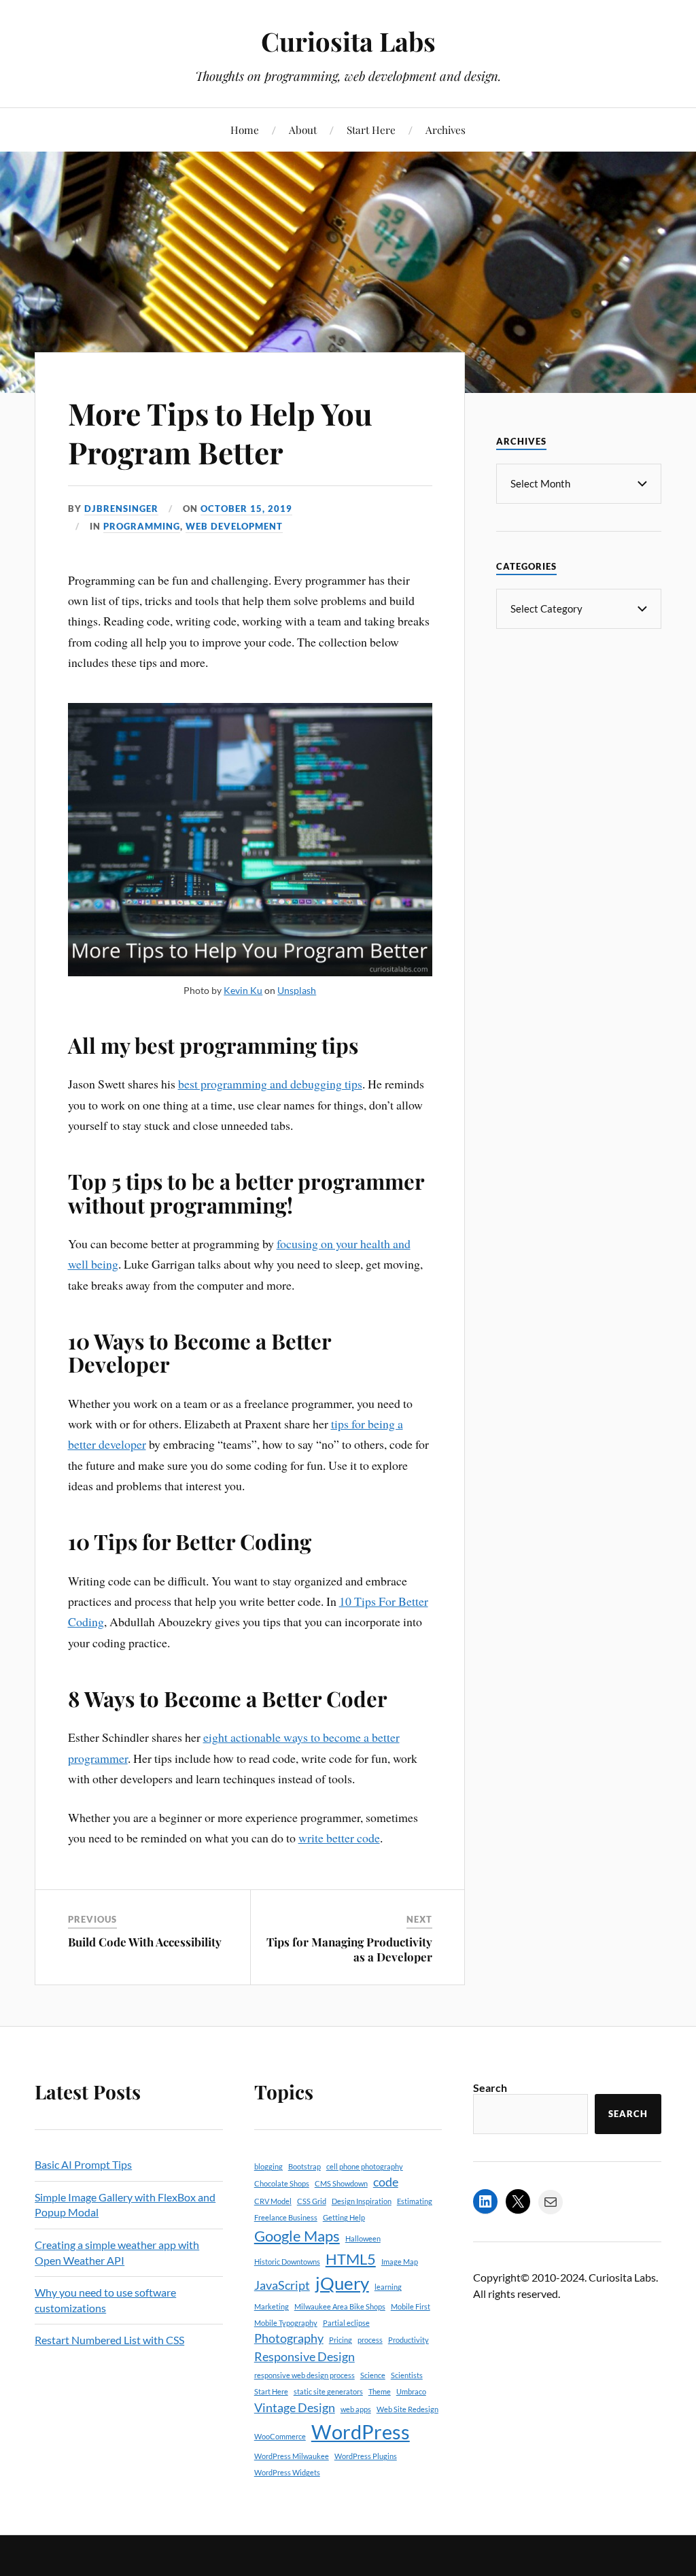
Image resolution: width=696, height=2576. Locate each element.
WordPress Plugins (366, 2456)
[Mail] (551, 2202)
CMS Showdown (341, 2183)
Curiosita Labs (348, 41)
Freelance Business (286, 2217)
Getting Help (344, 2217)
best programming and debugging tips (270, 1084)
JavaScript (282, 2285)
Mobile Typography (286, 2323)
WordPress (361, 2432)
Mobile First (411, 2306)
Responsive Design (304, 2357)
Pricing (341, 2340)
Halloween (363, 2238)
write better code (339, 1838)
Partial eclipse (346, 2323)
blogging (268, 2166)
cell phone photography (365, 2166)
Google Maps (297, 2236)
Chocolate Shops (282, 2183)
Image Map (400, 2262)
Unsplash (297, 990)
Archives (446, 130)
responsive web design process (304, 2375)
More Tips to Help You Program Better (220, 432)
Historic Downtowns (287, 2262)
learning (388, 2287)
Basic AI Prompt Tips (83, 2164)
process (370, 2340)
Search (490, 2088)
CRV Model (273, 2201)
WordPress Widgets (287, 2472)
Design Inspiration (362, 2201)
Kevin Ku (243, 990)
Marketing (272, 2306)
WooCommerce (280, 2436)
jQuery (342, 2283)
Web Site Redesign (407, 2409)
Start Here (371, 130)
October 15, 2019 (246, 509)
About (303, 130)
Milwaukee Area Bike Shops (340, 2306)
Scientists (407, 2375)
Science (373, 2375)
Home (245, 130)
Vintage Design (295, 2408)
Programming (142, 526)
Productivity (408, 2340)
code (386, 2182)
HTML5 (351, 2259)
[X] (518, 2201)
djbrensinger (121, 509)
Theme (380, 2391)
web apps (356, 2409)
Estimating (415, 2201)
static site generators (328, 2391)
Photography (289, 2338)
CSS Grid (312, 2201)
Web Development (234, 526)
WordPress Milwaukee (292, 2456)
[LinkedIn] (485, 2201)
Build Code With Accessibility (145, 1942)
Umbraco (411, 2391)
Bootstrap (304, 2166)
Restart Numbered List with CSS (109, 2340)
